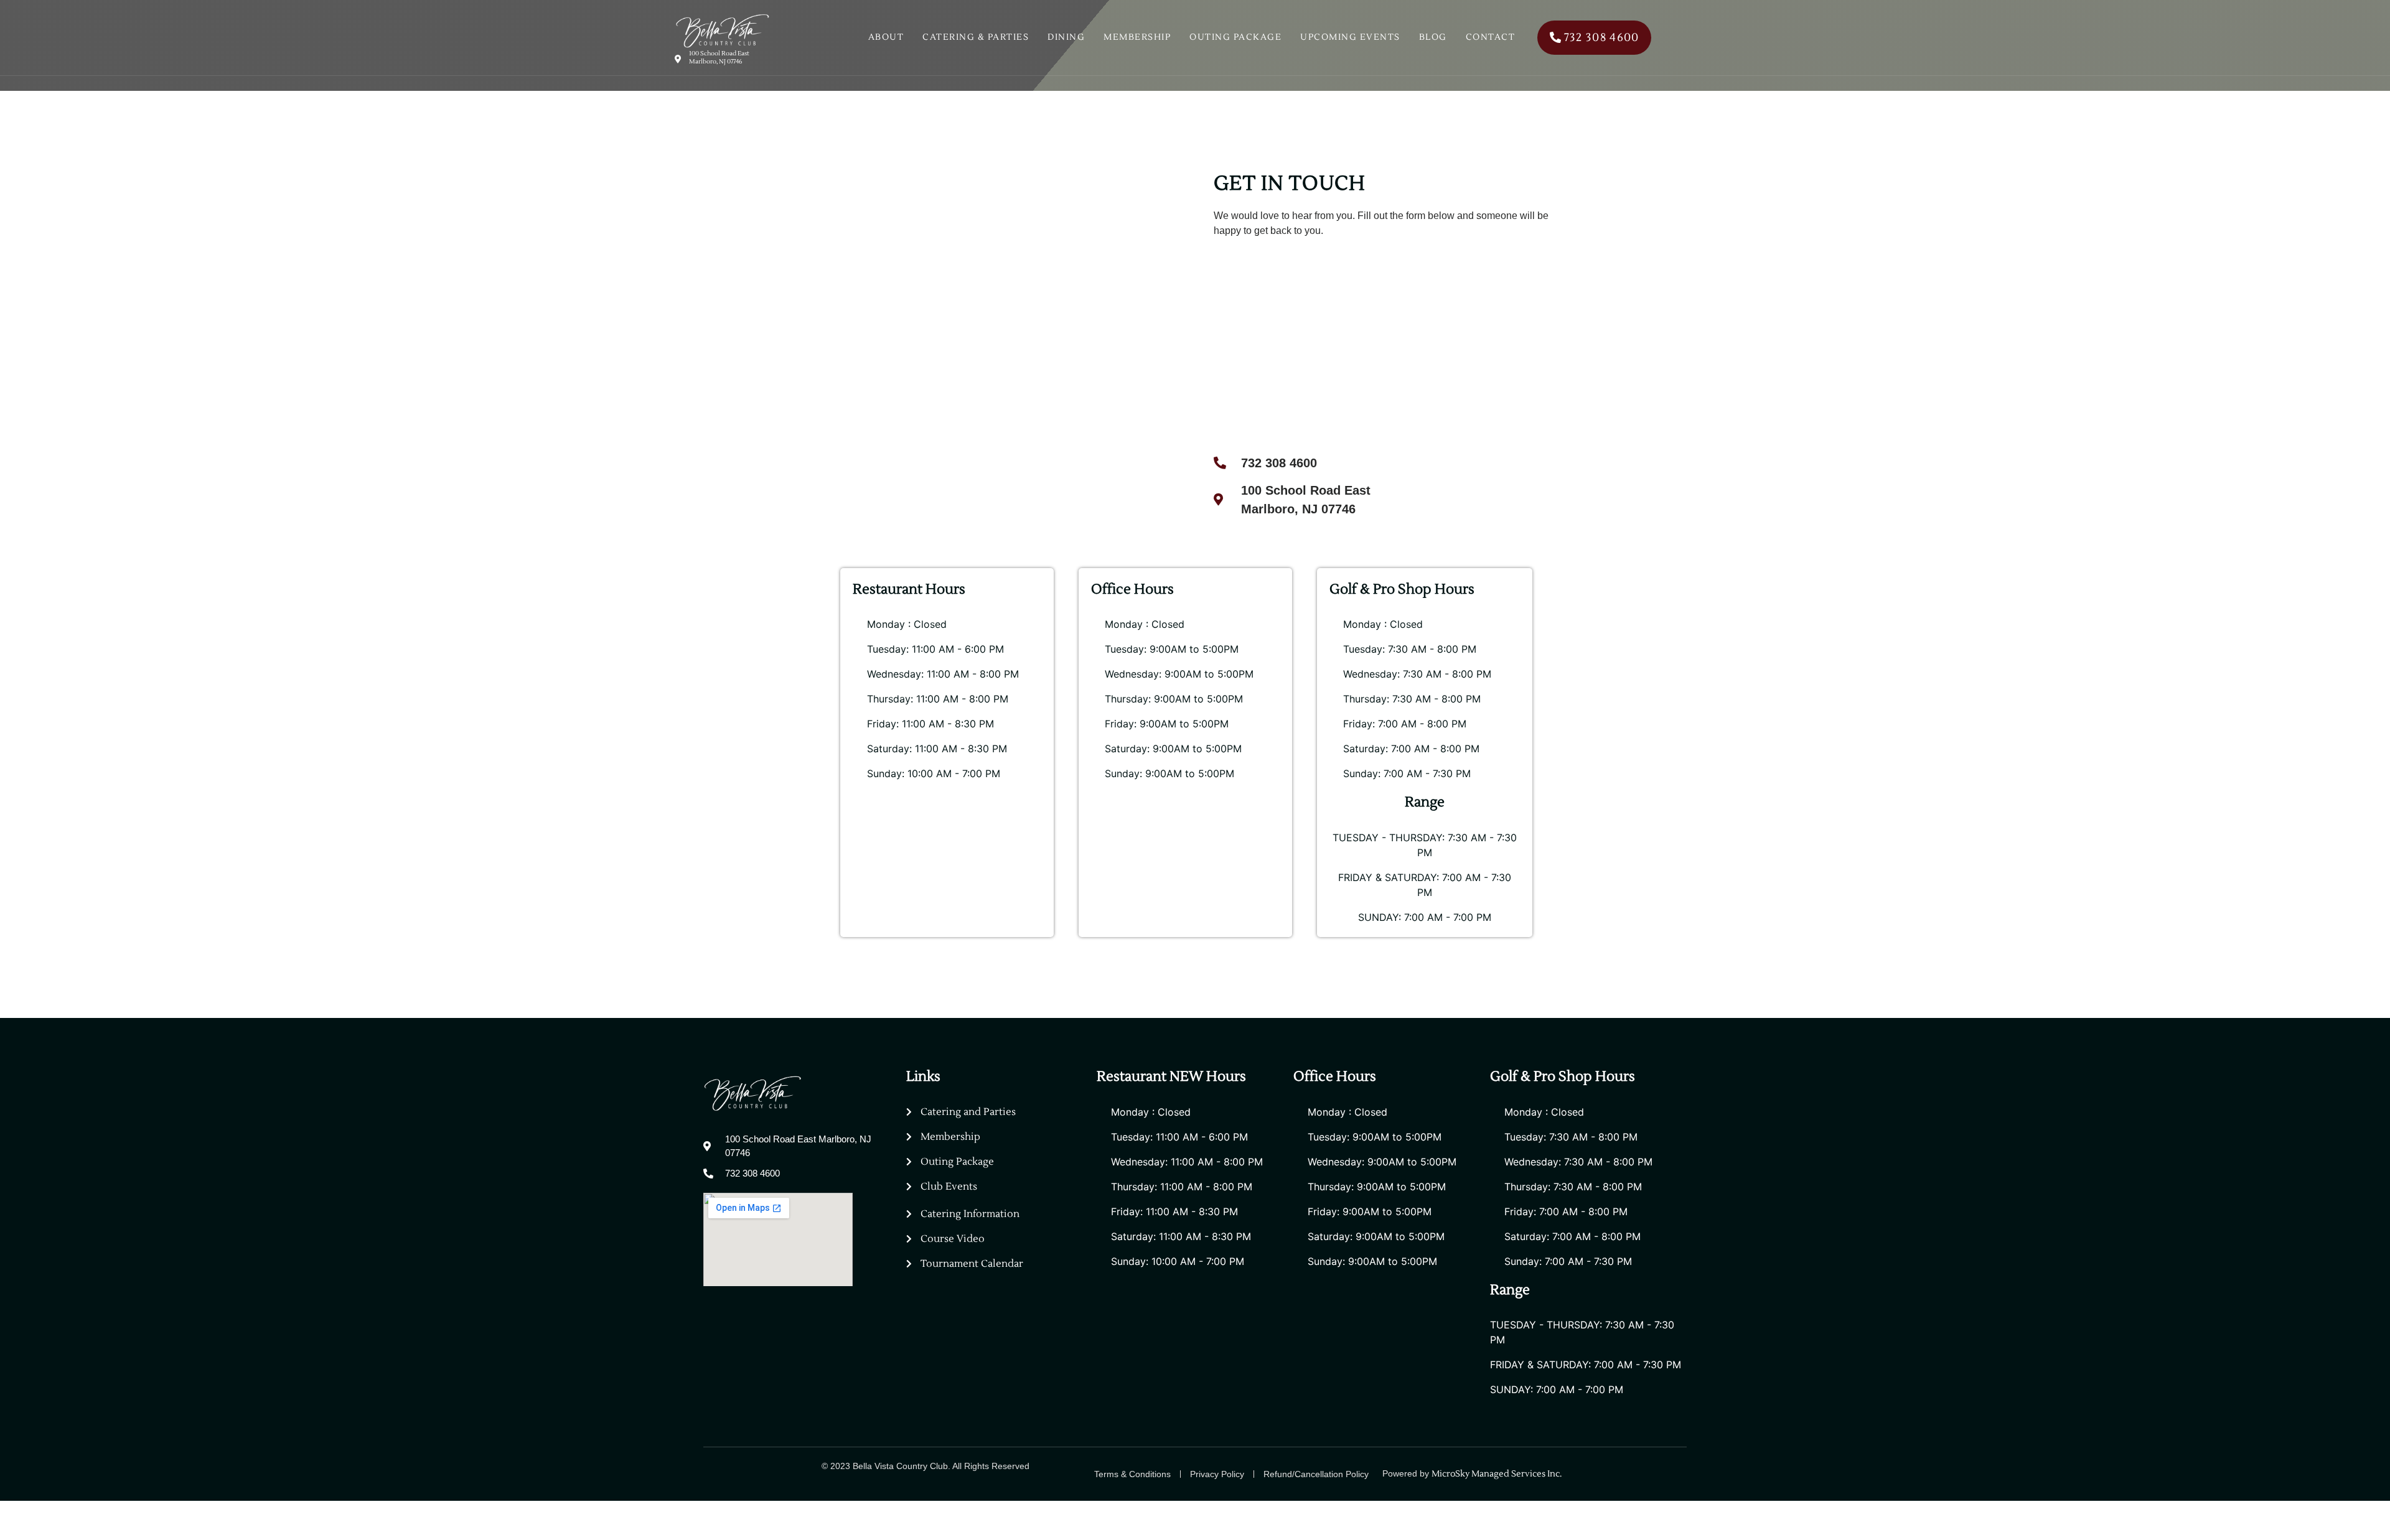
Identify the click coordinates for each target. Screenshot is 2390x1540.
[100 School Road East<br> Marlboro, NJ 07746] (678, 59)
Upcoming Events (1350, 37)
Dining (1066, 37)
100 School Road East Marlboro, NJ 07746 (719, 57)
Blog (1433, 37)
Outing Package (1235, 37)
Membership (1137, 37)
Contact (1491, 37)
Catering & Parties (976, 37)
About (886, 37)
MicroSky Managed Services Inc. (1497, 1474)
